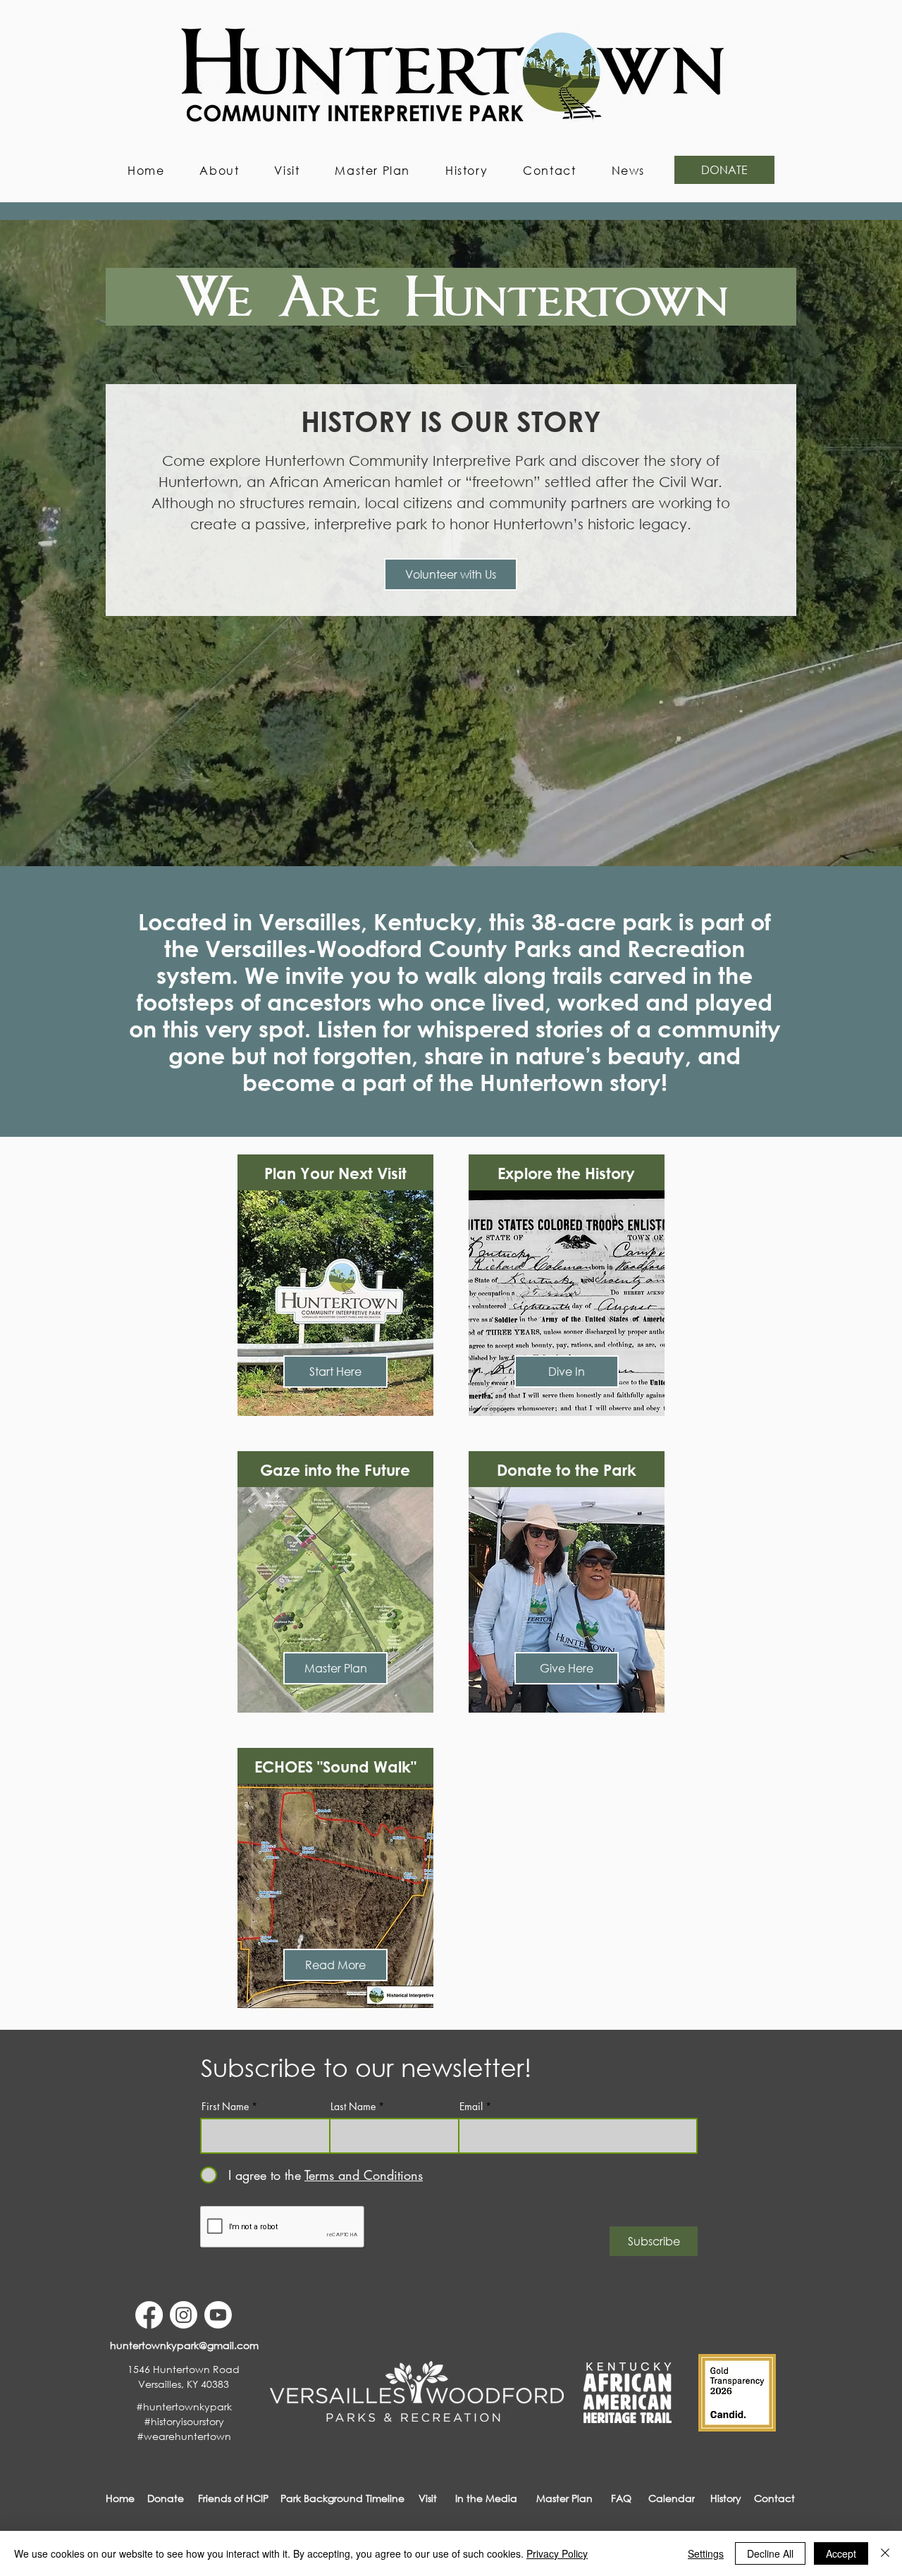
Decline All (770, 2553)
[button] (219, 170)
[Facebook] (149, 2315)
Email (471, 2107)
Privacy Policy (557, 2553)
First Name (225, 2107)
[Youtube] (218, 2315)
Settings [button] (706, 2553)
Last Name (353, 2107)
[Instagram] (184, 2315)
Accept (841, 2553)
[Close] (885, 2553)
